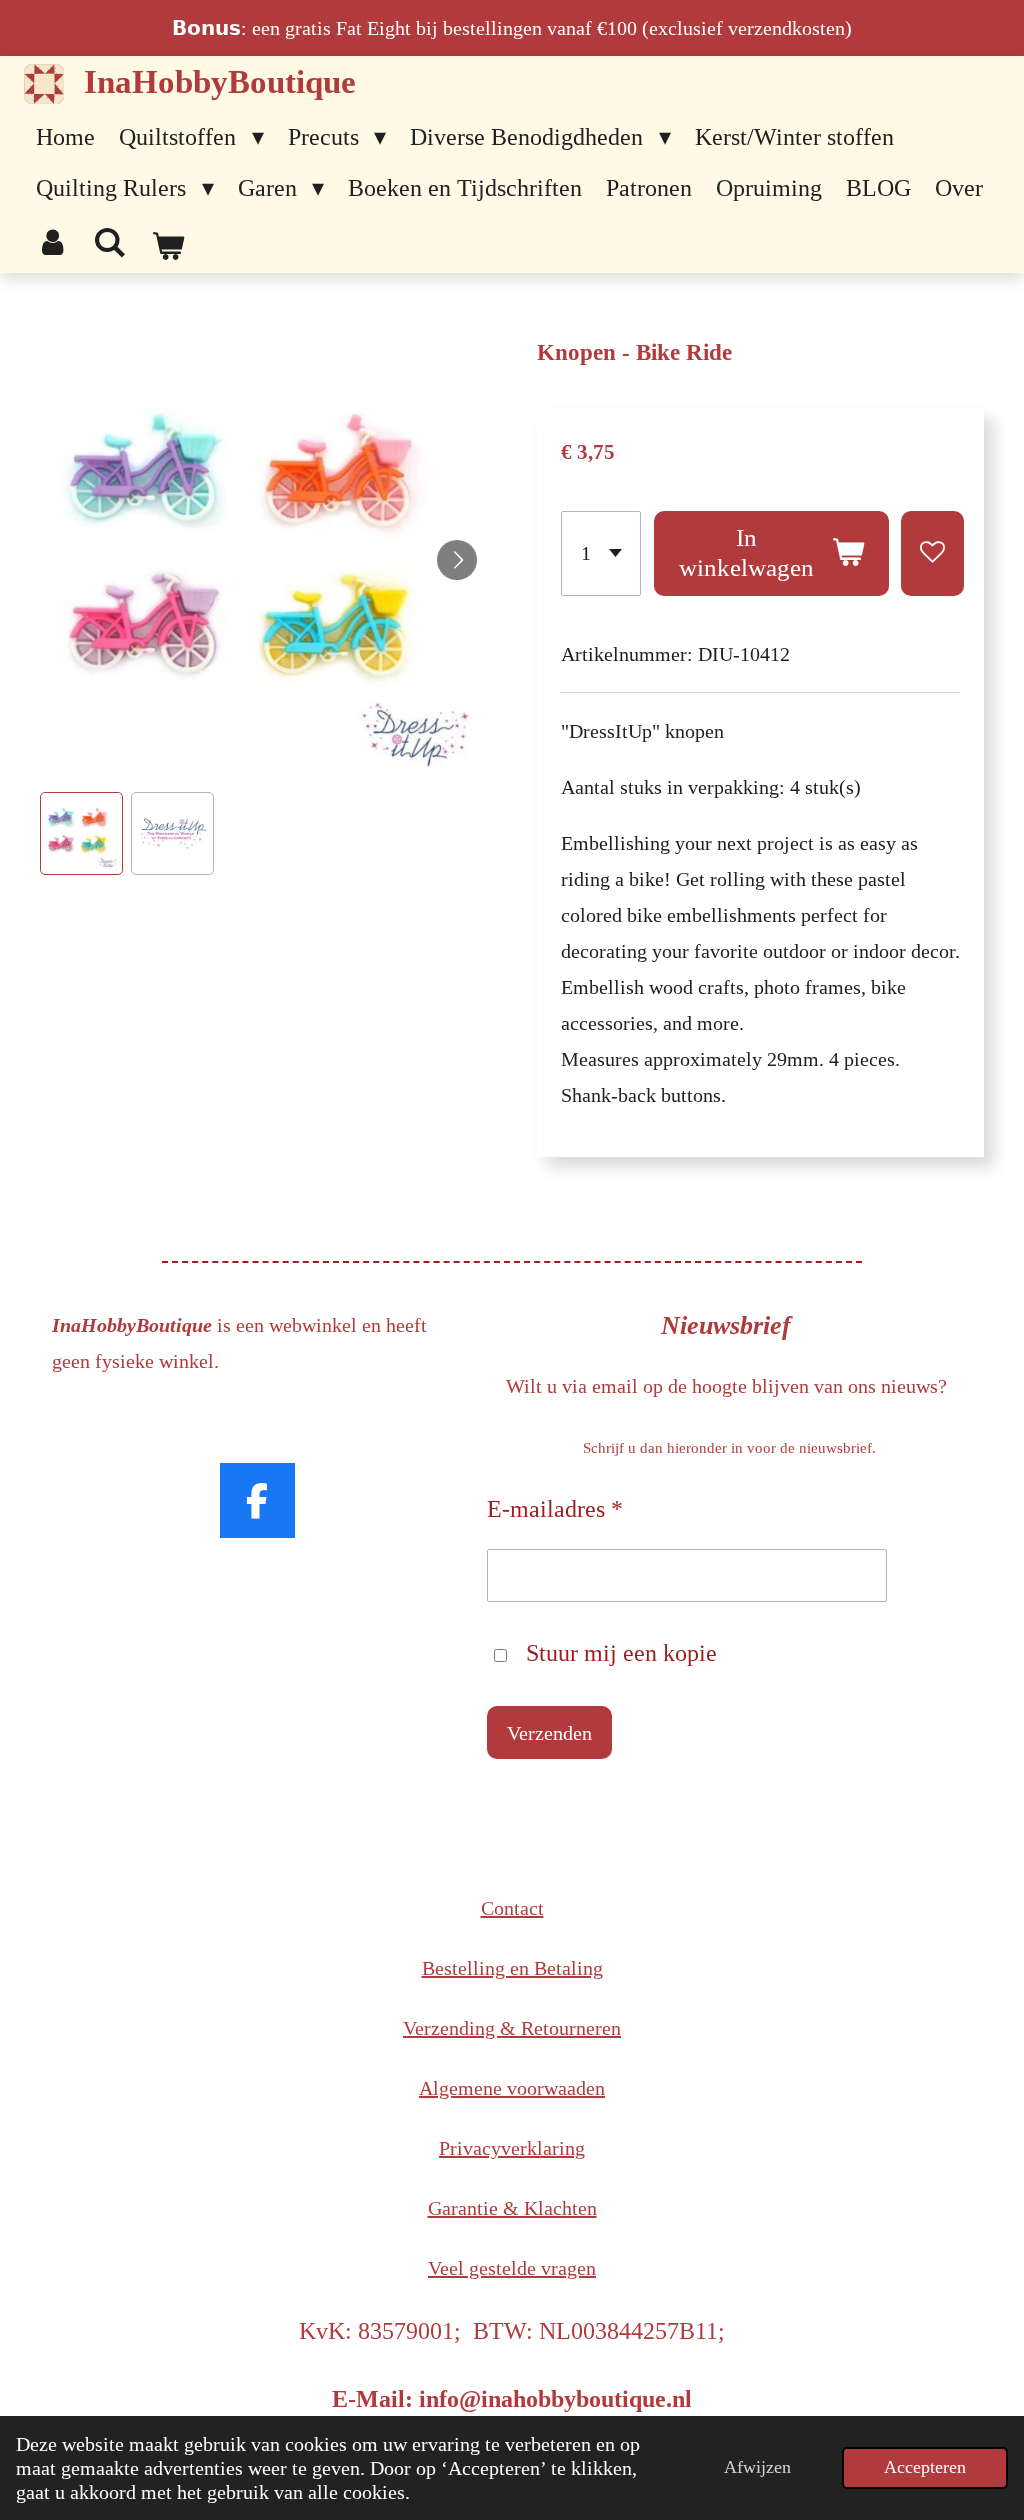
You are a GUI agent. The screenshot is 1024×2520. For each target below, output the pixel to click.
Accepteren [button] (925, 2467)
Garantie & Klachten (512, 2208)
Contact (512, 1908)
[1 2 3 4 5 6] (601, 553)
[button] (81, 833)
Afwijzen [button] (757, 2467)
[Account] (53, 243)
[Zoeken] (111, 243)
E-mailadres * (555, 1509)
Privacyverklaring (512, 2148)
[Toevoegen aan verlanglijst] (932, 553)
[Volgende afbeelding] (457, 560)
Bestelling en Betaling (512, 1968)
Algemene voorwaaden (512, 2088)
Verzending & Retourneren (512, 2028)
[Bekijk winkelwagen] (168, 247)
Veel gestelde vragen (512, 2268)
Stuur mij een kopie (621, 1653)
